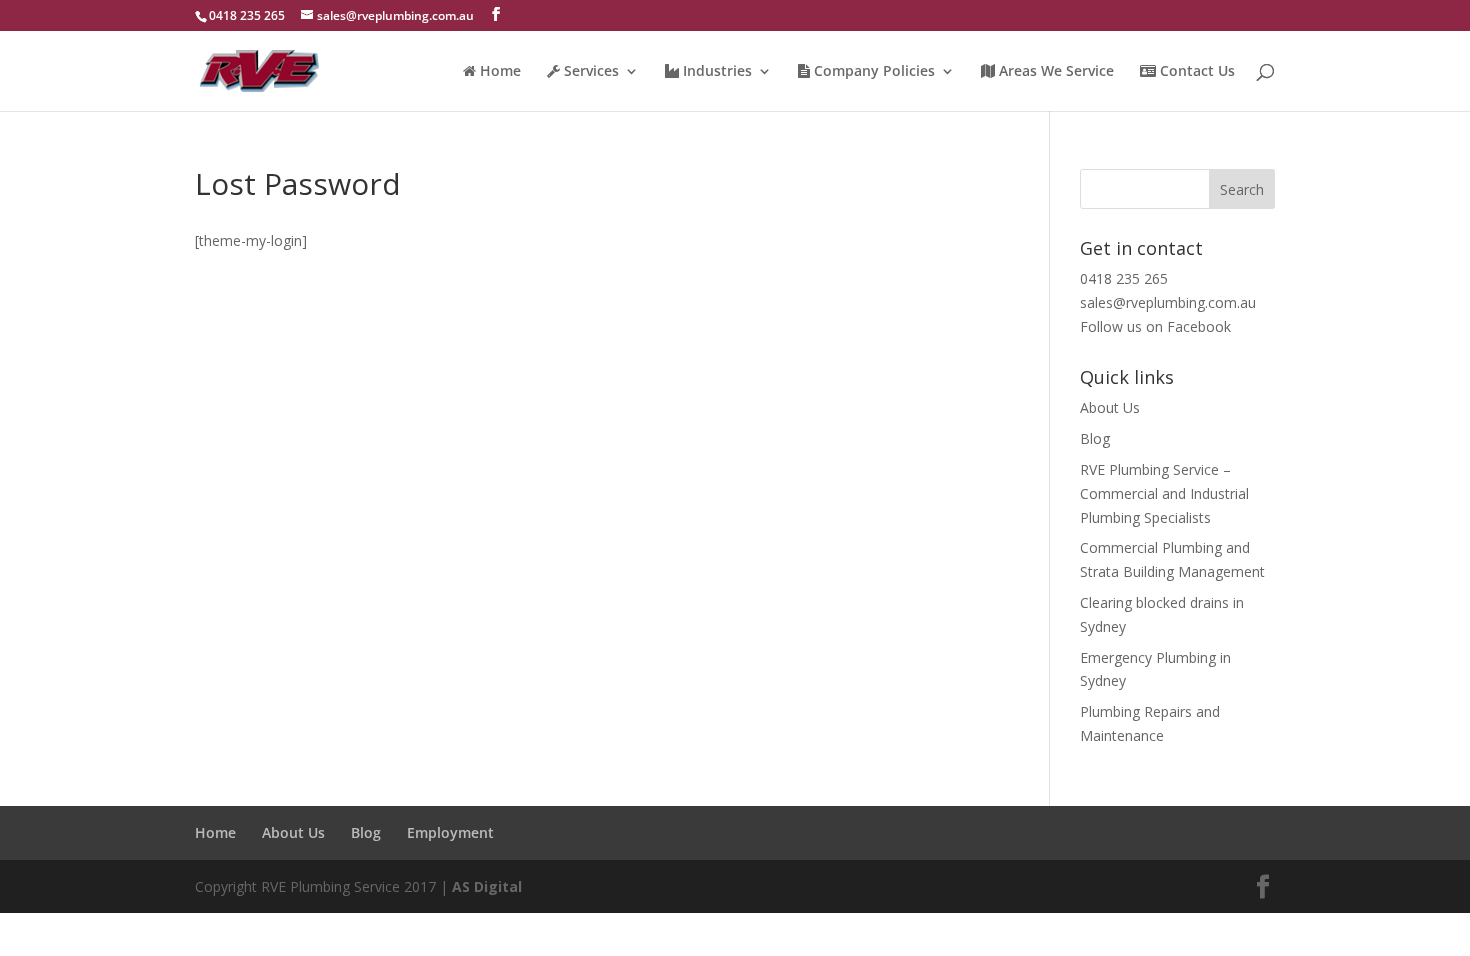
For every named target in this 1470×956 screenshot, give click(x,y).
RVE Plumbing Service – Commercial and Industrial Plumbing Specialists (1164, 493)
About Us (1110, 407)
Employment (450, 832)
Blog (1095, 438)
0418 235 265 (1124, 278)
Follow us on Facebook (1155, 326)
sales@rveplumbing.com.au (1168, 302)
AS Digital (487, 886)
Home (215, 832)
